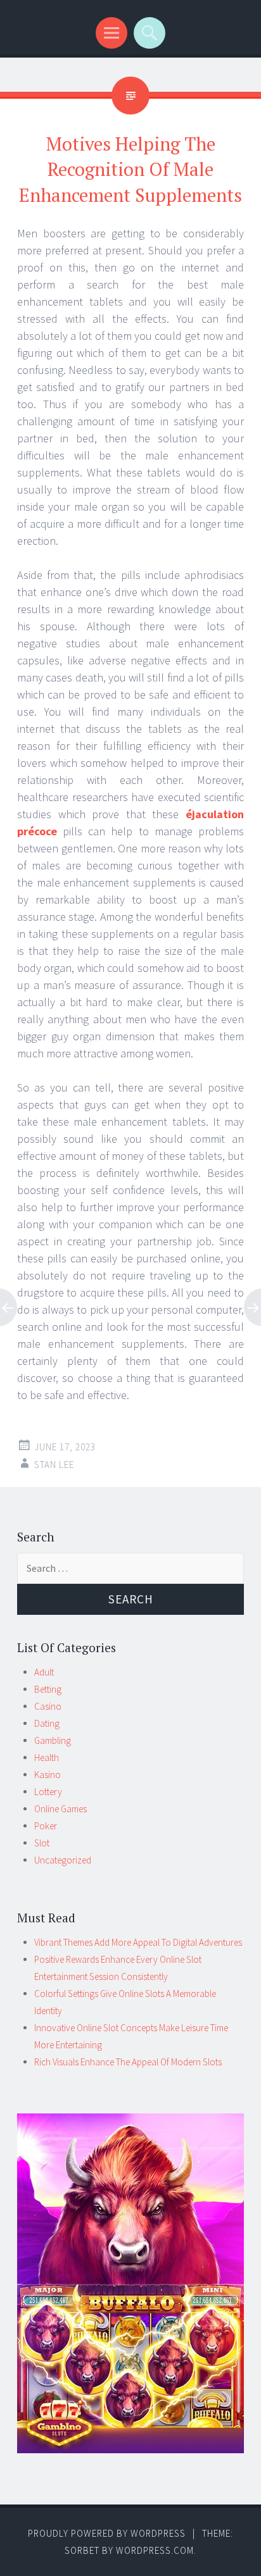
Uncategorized (63, 1860)
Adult (44, 1672)
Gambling (53, 1740)
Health (47, 1758)
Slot (42, 1843)
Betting (48, 1689)
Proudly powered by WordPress (107, 2533)
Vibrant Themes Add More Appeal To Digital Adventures (138, 1942)
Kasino (48, 1775)
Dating (47, 1723)
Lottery (48, 1792)
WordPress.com (155, 2550)
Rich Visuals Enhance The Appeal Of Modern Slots (128, 2062)
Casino (48, 1706)
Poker (46, 1826)
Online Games (60, 1809)
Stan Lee (54, 1465)
